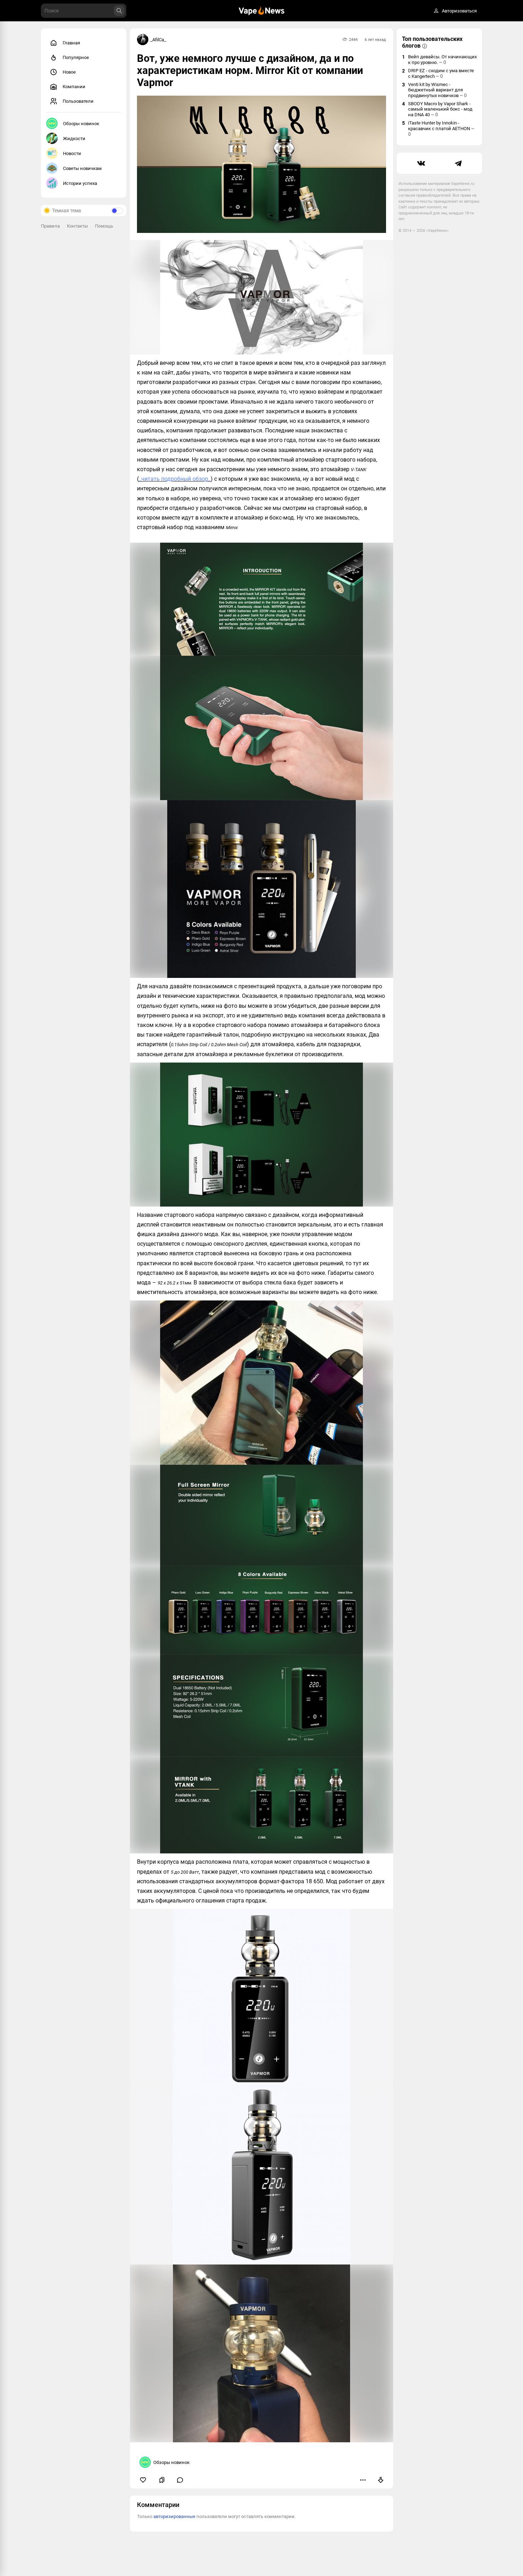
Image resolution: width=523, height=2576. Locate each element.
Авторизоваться (459, 11)
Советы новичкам (82, 168)
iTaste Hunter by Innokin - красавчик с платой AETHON (441, 129)
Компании (74, 87)
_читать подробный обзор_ (175, 479)
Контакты (77, 226)
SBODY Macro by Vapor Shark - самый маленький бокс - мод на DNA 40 (440, 109)
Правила (50, 226)
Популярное (76, 57)
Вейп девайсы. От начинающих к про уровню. (442, 60)
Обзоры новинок (81, 124)
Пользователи (78, 101)
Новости (72, 153)
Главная (71, 43)
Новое (69, 72)
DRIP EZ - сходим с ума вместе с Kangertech (441, 73)
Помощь (104, 226)
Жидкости (74, 139)
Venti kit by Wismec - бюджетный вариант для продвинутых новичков (437, 90)
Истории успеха (80, 183)
